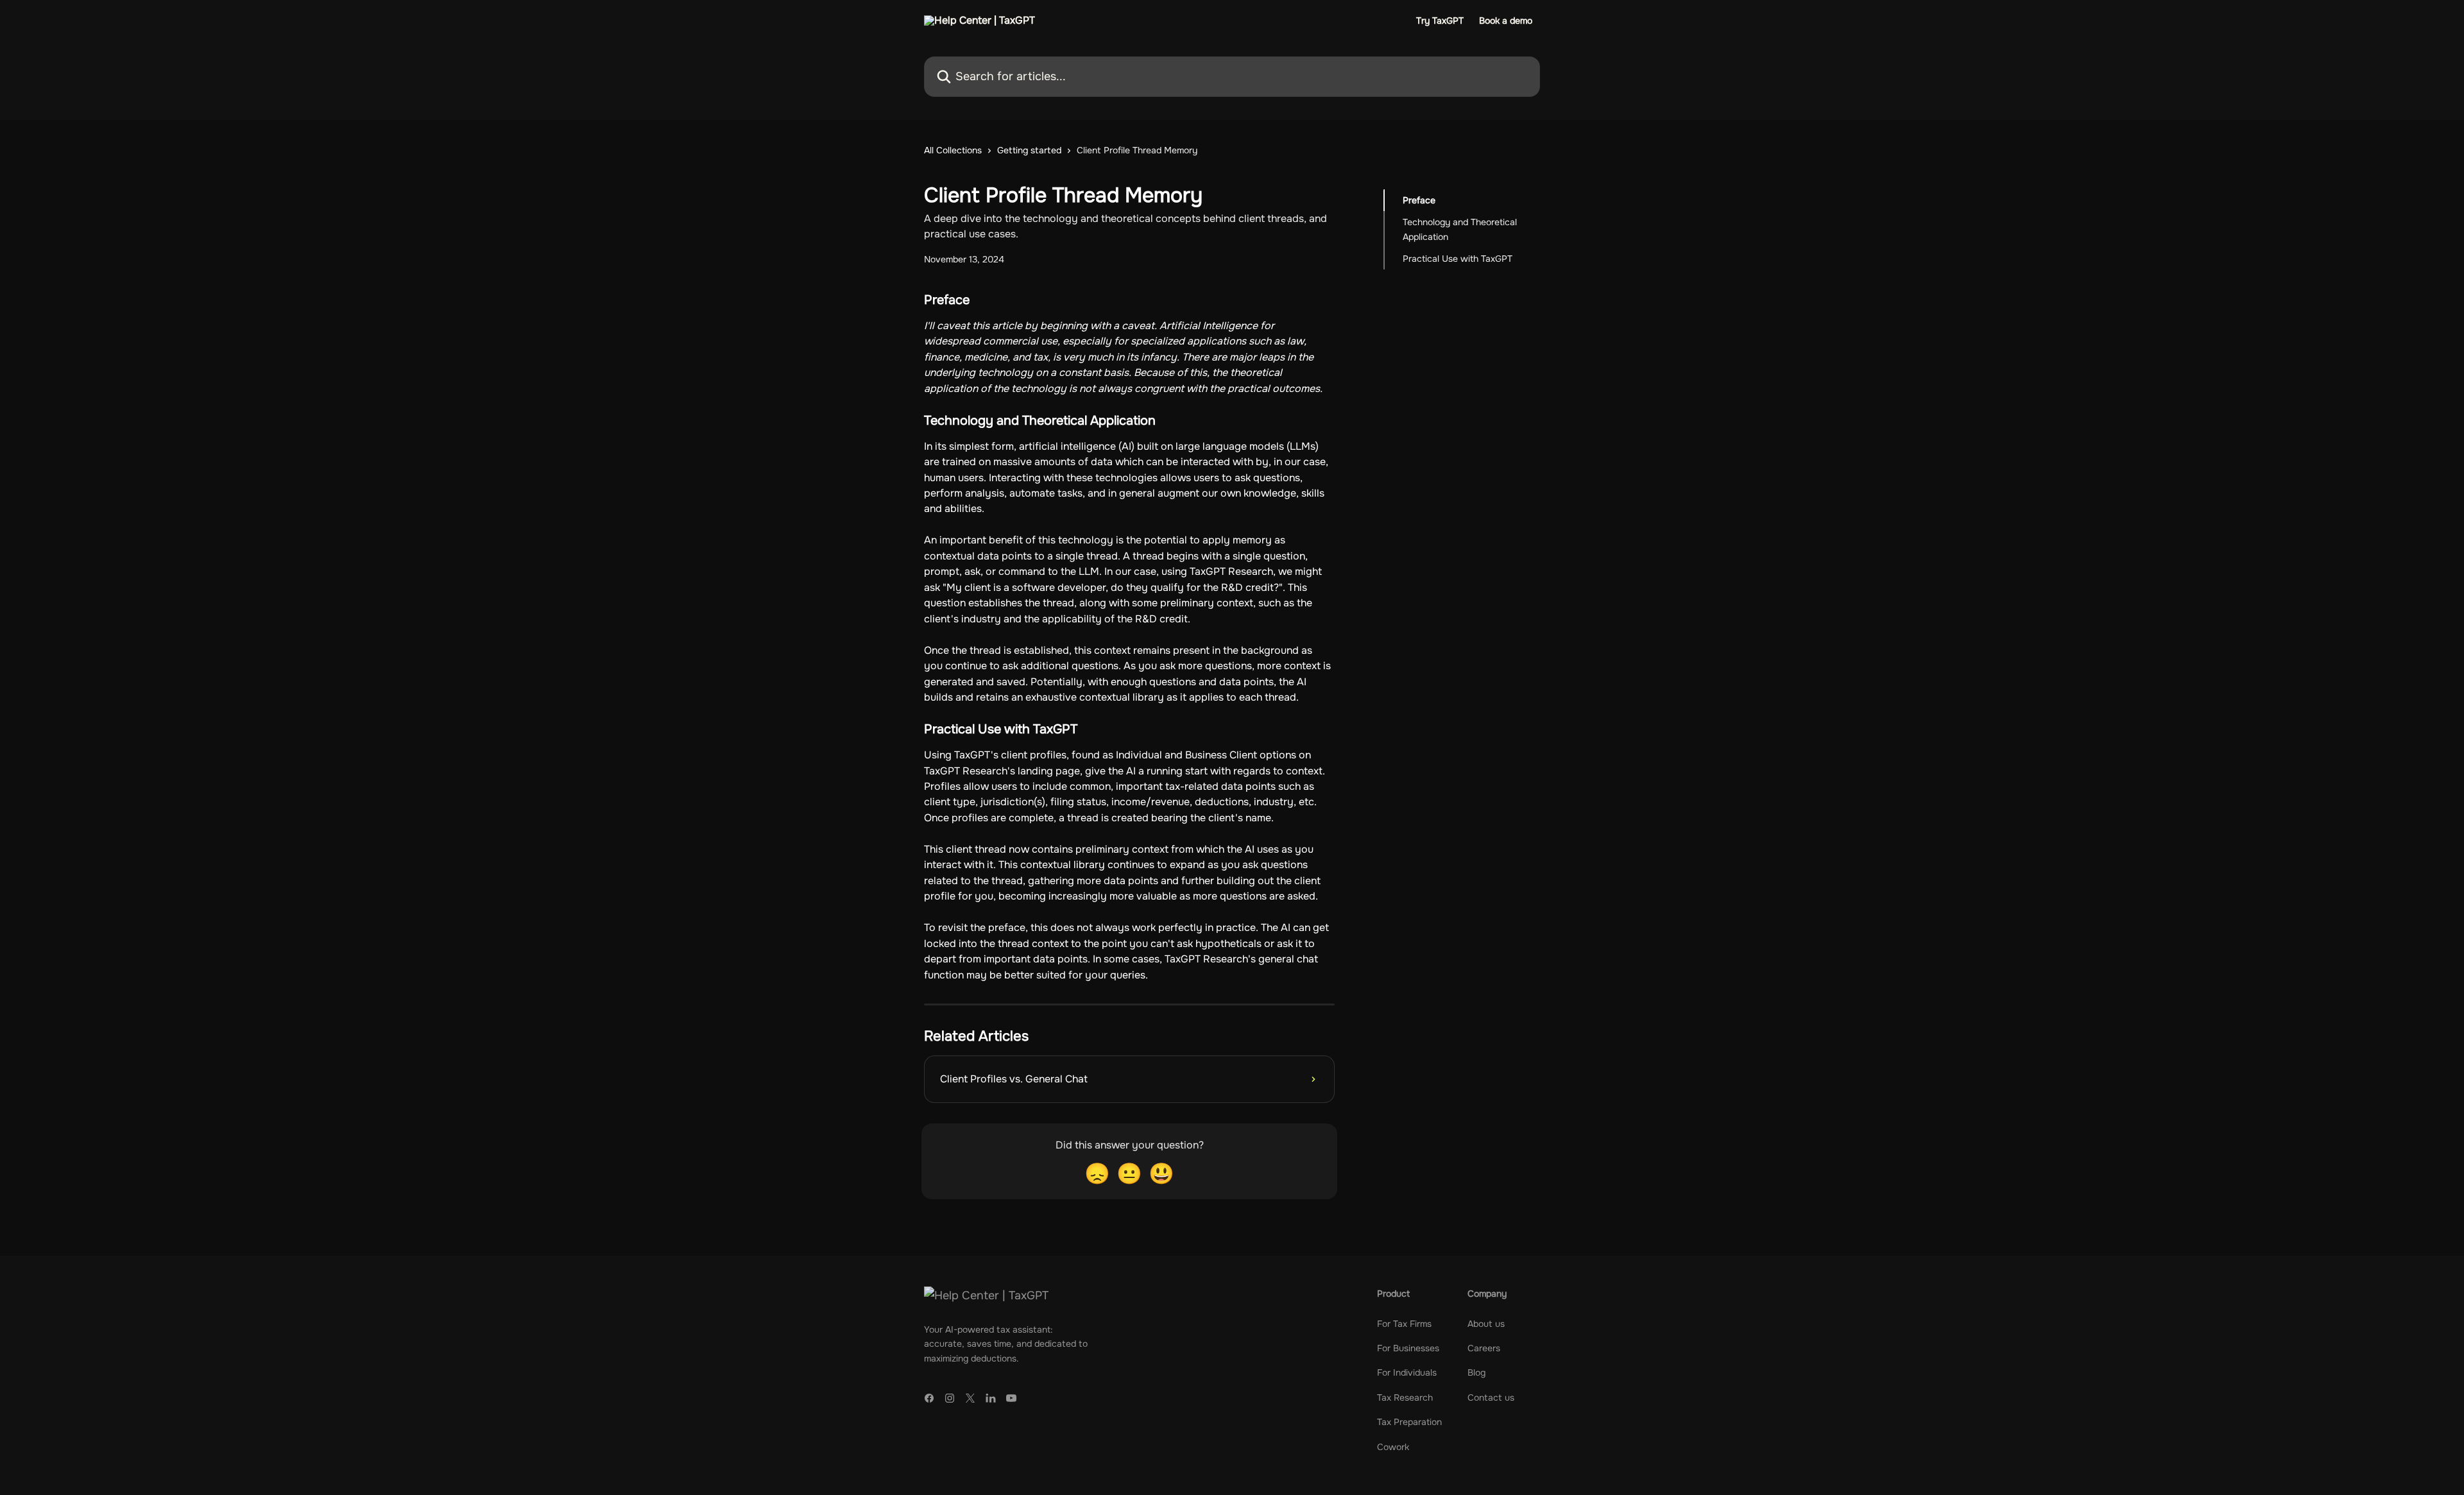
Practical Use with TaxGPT (1458, 259)
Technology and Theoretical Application (1460, 229)
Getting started (1029, 150)
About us (1486, 1324)
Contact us (1491, 1397)
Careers (1484, 1348)
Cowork (1393, 1447)
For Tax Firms (1404, 1324)
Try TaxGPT (1440, 21)
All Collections (953, 150)
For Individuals (1407, 1372)
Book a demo (1506, 21)
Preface (1419, 200)
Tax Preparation (1409, 1422)
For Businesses (1408, 1348)
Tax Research (1405, 1397)
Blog (1476, 1372)
